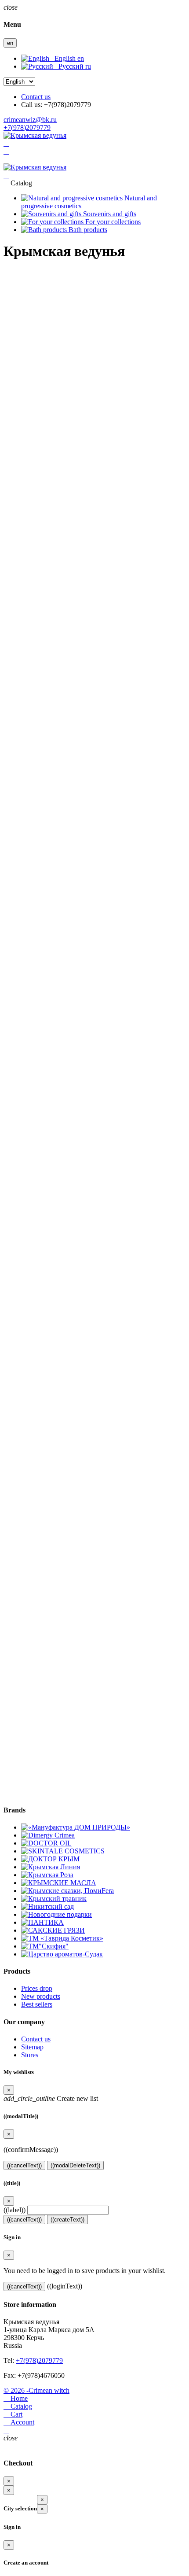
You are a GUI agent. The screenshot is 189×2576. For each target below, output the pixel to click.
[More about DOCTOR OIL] (46, 1843)
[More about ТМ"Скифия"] (45, 1946)
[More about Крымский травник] (54, 1899)
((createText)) (67, 2220)
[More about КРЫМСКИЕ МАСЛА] (59, 1883)
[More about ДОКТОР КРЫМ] (50, 1859)
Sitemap (32, 2047)
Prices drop (37, 1988)
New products (41, 1996)
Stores (30, 2055)
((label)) (15, 2210)
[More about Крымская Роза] (47, 1875)
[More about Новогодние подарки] (56, 1914)
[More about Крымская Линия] (51, 1867)
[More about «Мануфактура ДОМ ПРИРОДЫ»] (76, 1827)
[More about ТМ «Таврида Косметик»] (62, 1938)
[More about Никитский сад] (47, 1906)
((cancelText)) (24, 2165)
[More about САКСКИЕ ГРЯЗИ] (53, 1930)
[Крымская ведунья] (35, 135)
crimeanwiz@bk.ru (30, 120)
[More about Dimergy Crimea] (48, 1835)
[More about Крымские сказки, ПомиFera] (67, 1891)
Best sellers (37, 2004)
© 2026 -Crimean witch (36, 2390)
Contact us (36, 97)
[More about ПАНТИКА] (42, 1922)
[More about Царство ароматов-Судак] (62, 1954)
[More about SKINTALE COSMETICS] (63, 1851)
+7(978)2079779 (27, 127)
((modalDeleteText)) (75, 2165)
